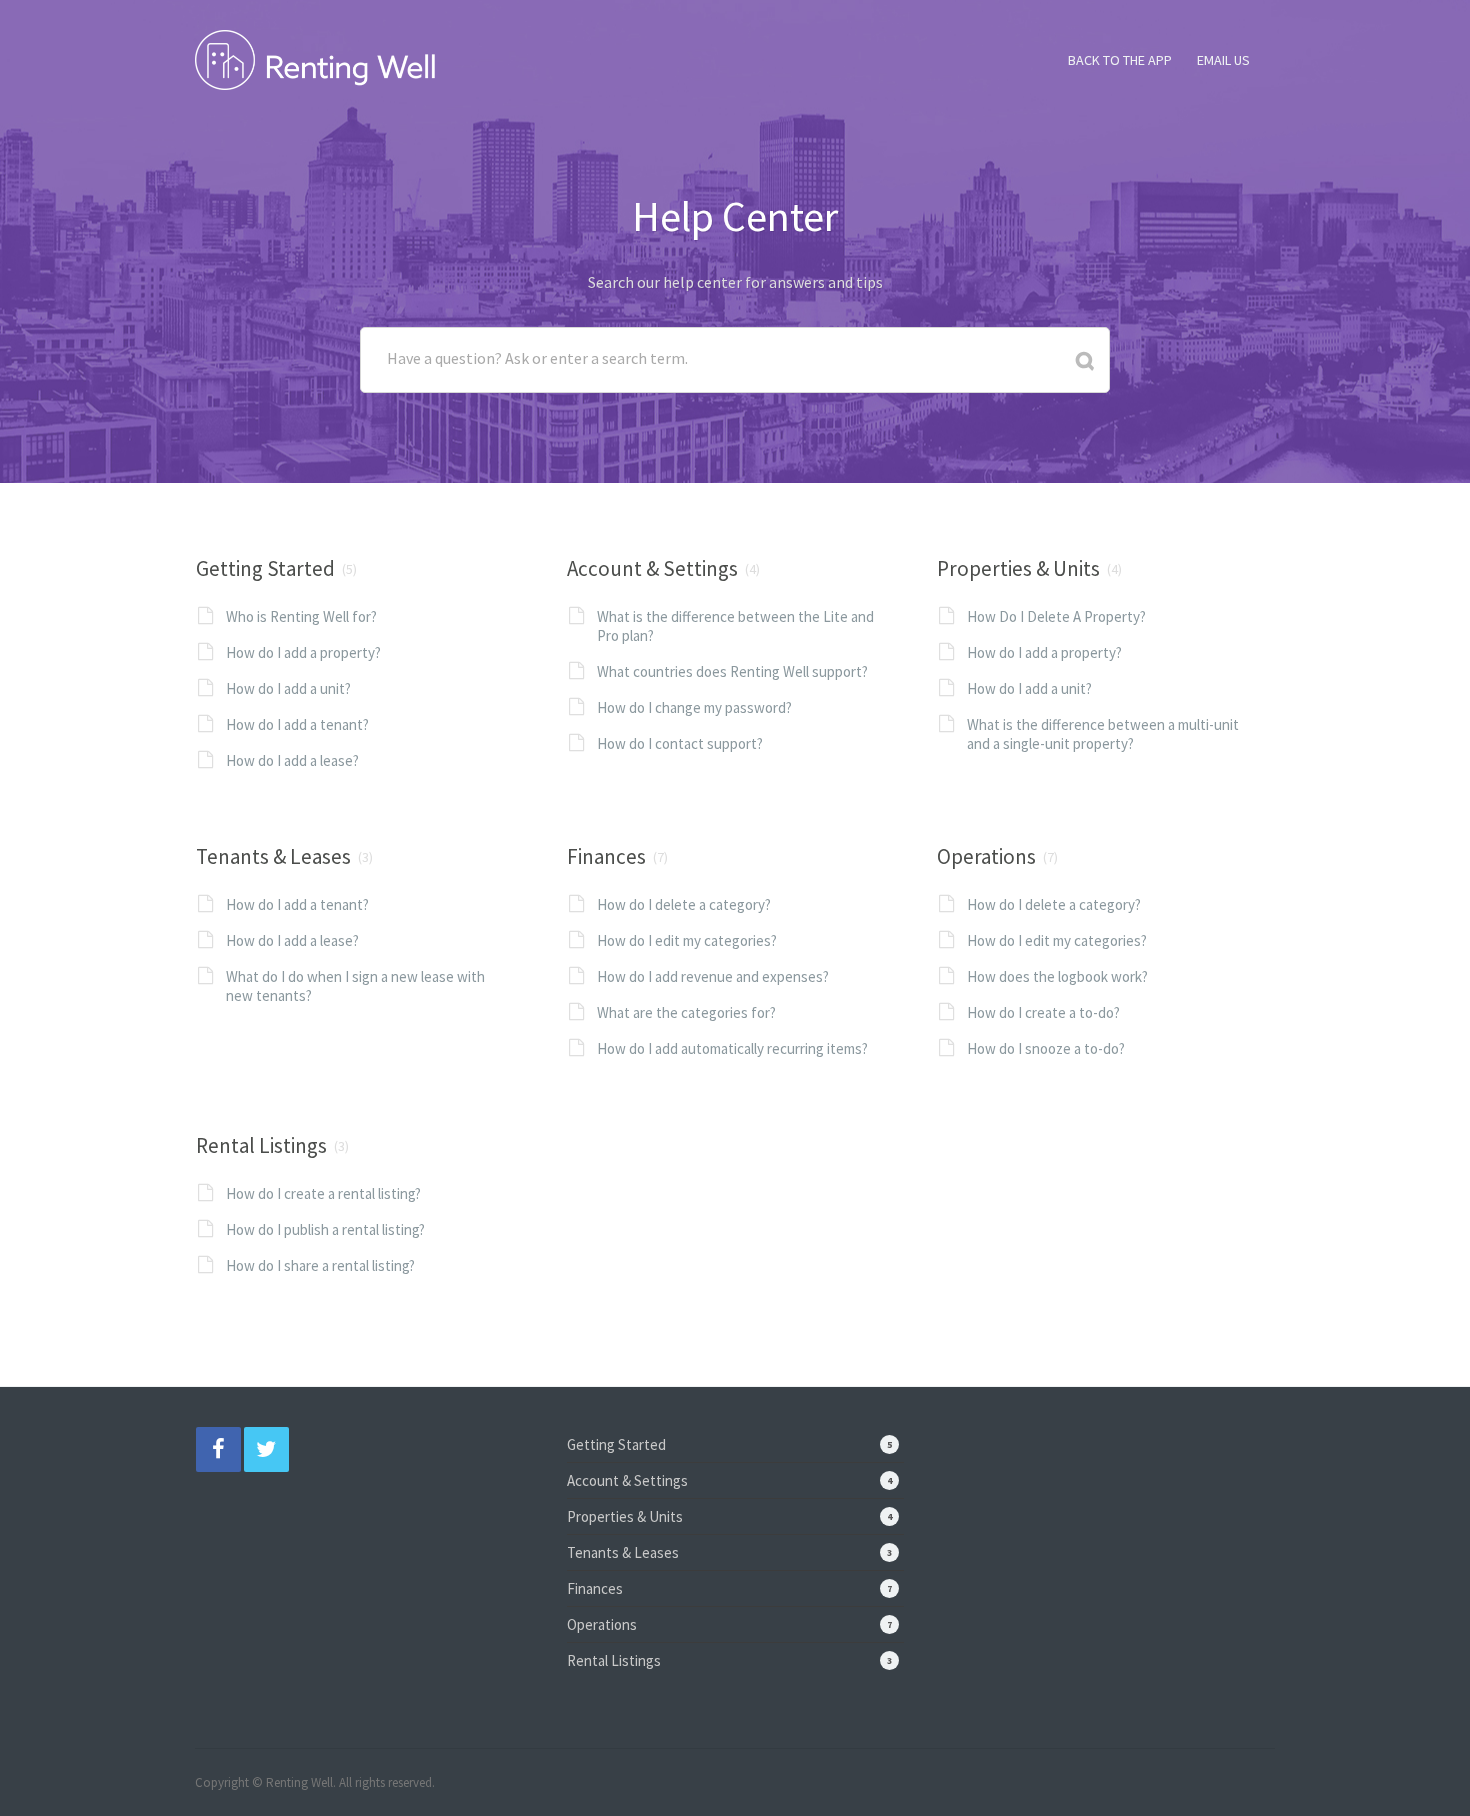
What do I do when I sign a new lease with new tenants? (355, 986)
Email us (1223, 60)
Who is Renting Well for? (301, 616)
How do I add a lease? (292, 760)
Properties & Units (1018, 568)
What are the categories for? (686, 1012)
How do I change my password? (694, 707)
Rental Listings (261, 1145)
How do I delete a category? (684, 904)
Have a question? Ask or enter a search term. (537, 358)
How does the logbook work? (1057, 976)
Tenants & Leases (273, 856)
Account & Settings (652, 568)
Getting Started (265, 568)
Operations (986, 856)
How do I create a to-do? (1043, 1012)
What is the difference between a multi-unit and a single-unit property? (1103, 734)
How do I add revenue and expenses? (713, 976)
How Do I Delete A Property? (1056, 616)
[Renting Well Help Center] (315, 57)
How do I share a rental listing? (320, 1265)
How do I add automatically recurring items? (732, 1048)
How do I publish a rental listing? (325, 1229)
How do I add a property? (303, 652)
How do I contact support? (680, 743)
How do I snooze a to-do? (1046, 1048)
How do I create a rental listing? (323, 1193)
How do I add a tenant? (297, 724)
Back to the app (1120, 60)
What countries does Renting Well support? (732, 671)
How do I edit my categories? (687, 940)
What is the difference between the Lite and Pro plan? (735, 626)
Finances (606, 856)
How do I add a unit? (288, 688)
